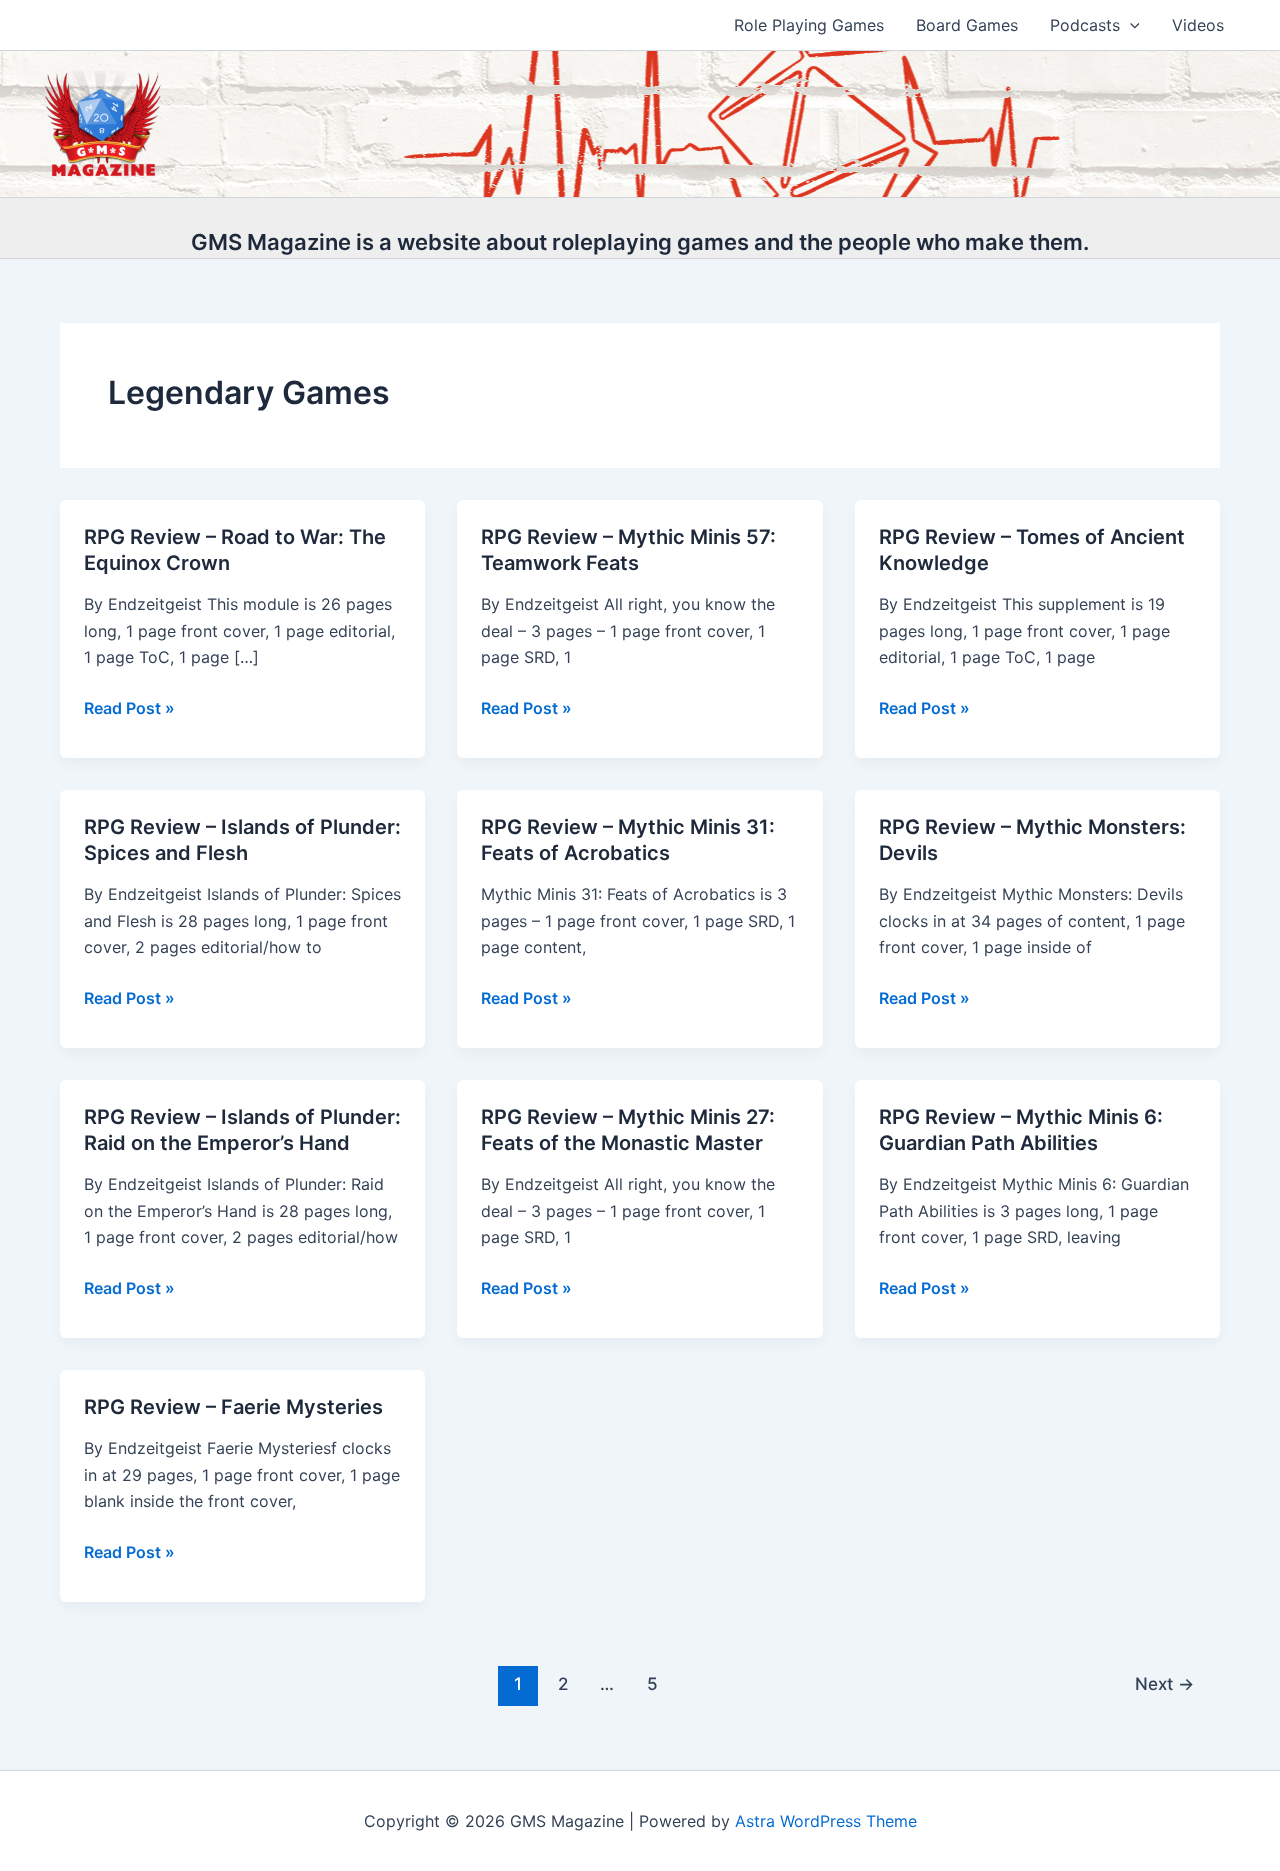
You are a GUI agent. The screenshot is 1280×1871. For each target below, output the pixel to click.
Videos (1198, 25)
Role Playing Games (809, 25)
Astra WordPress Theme (826, 1821)
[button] (1130, 25)
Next (1164, 1683)
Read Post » (129, 709)
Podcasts (1085, 25)
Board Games (967, 25)
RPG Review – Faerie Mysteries (233, 1407)
